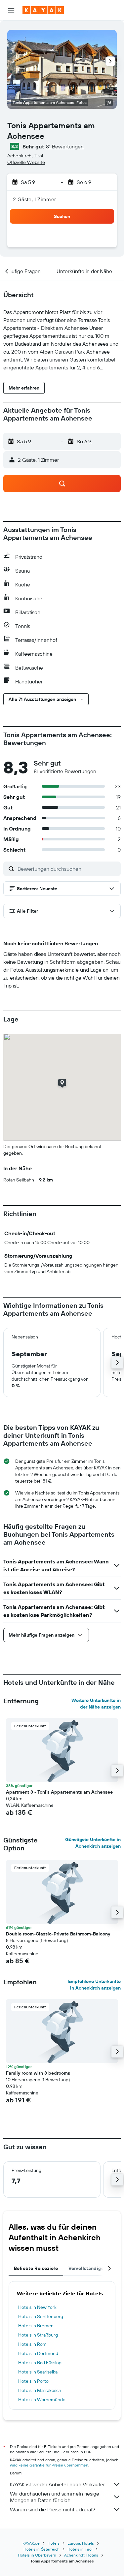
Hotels (54, 2543)
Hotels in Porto (33, 2381)
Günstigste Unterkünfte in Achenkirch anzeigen (93, 1843)
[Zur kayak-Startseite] (43, 10)
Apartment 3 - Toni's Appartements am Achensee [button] (59, 1792)
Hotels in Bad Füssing (40, 2363)
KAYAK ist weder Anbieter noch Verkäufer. (58, 2484)
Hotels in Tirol (80, 2549)
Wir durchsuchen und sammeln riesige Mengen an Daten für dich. (55, 2497)
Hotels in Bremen (36, 2326)
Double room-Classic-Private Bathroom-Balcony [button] (58, 1934)
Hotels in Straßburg (38, 2335)
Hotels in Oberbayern (37, 2555)
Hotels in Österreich (41, 2549)
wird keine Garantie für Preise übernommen (49, 2465)
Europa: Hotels (81, 2543)
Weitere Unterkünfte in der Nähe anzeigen (96, 1704)
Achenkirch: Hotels (81, 2555)
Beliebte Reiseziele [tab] (36, 2268)
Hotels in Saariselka (38, 2372)
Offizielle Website (26, 162)
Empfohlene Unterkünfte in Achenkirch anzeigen (94, 1985)
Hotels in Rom (32, 2344)
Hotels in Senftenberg (41, 2316)
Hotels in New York (37, 2307)
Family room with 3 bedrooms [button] (38, 2073)
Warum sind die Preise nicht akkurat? (53, 2509)
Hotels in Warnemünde (42, 2400)
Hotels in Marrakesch (40, 2390)
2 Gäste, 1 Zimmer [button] (34, 199)
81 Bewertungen (65, 146)
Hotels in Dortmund (38, 2353)
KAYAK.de (31, 2543)
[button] (11, 10)
